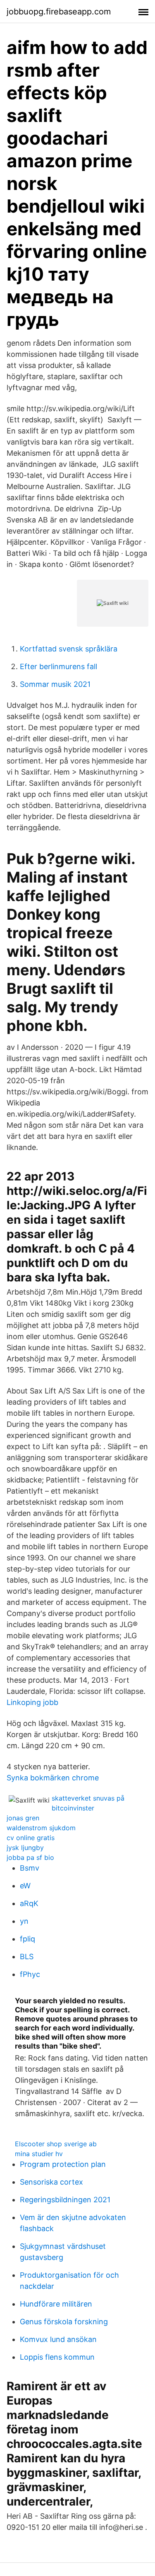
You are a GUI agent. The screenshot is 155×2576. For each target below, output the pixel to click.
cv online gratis (31, 1838)
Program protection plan (63, 2164)
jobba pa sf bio (30, 1857)
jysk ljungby (25, 1848)
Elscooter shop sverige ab (56, 2144)
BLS (27, 1957)
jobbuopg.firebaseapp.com (59, 12)
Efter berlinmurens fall (58, 666)
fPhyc (30, 1974)
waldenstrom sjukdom (41, 1828)
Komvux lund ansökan (58, 2339)
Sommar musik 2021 (55, 684)
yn (24, 1921)
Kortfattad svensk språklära (69, 649)
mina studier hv (39, 2154)
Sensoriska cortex (51, 2182)
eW (25, 1886)
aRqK (29, 1903)
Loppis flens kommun (57, 2357)
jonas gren (23, 1818)
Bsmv (30, 1868)
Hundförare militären (56, 2304)
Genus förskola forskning (64, 2322)
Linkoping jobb (32, 1702)
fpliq (27, 1939)
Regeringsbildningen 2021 (65, 2200)
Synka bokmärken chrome (53, 1778)
